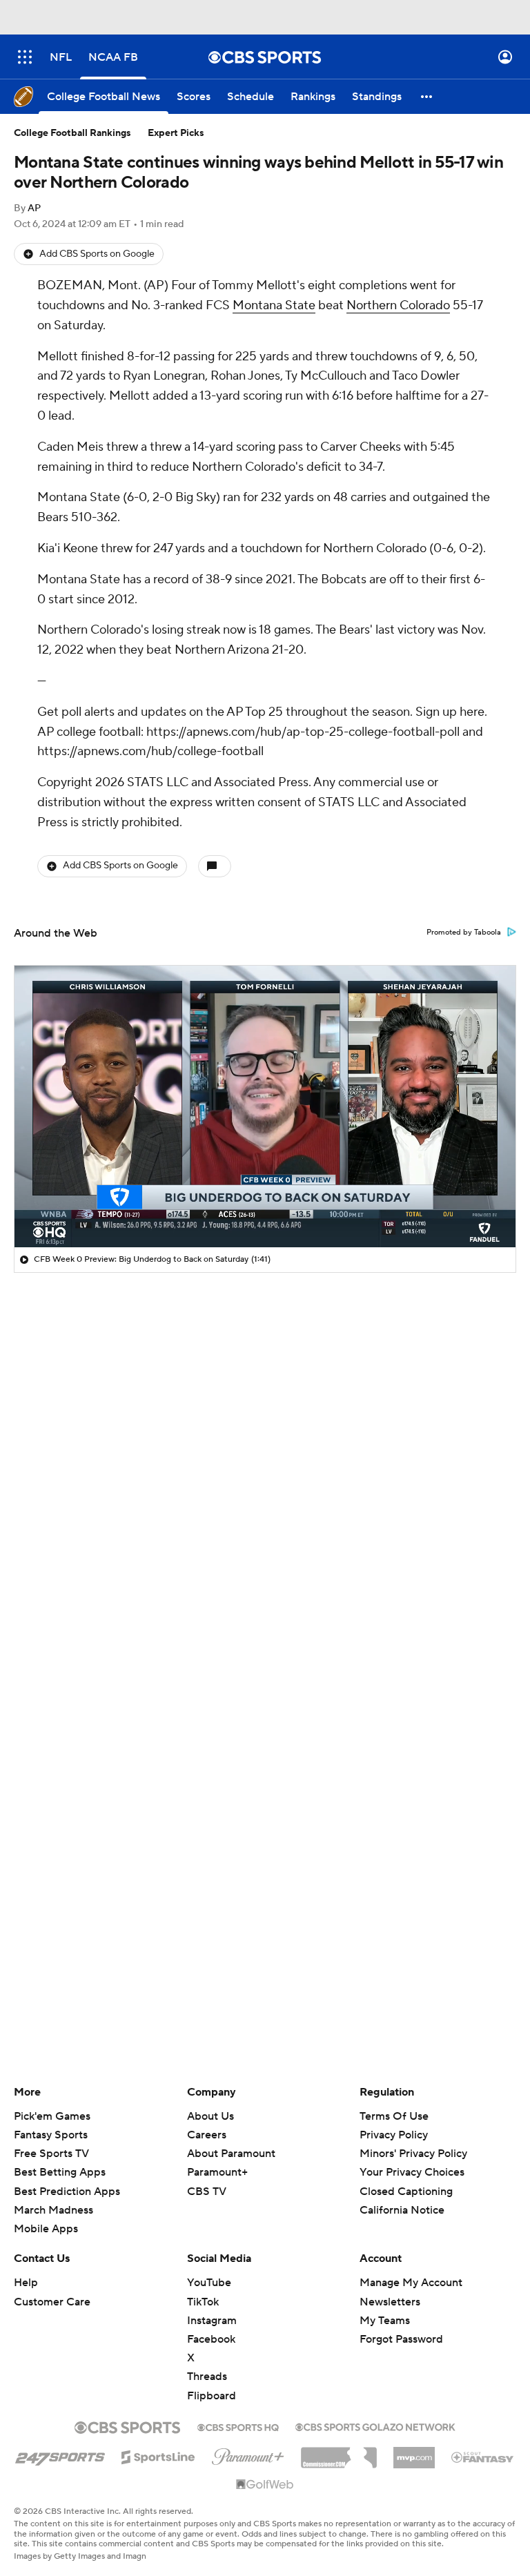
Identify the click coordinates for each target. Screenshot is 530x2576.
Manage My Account (411, 2283)
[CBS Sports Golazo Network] (375, 2426)
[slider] (265, 1207)
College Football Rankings (72, 133)
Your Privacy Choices (412, 2172)
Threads (207, 2377)
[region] (265, 1106)
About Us (210, 2116)
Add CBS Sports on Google (97, 254)
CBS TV (207, 2192)
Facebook (211, 2339)
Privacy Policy (394, 2135)
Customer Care (52, 2302)
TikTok (203, 2302)
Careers (207, 2135)
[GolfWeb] (265, 2485)
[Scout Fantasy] (483, 2457)
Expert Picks (176, 133)
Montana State (274, 305)
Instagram (212, 2321)
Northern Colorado (398, 305)
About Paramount (231, 2154)
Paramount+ (217, 2172)
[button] (25, 57)
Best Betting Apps (60, 2172)
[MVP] (414, 2452)
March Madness (53, 2210)
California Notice (402, 2210)
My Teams (385, 2321)
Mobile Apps (46, 2229)
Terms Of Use (394, 2116)
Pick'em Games (52, 2116)
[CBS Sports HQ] (238, 2426)
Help (26, 2283)
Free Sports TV (51, 2154)
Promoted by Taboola (464, 933)
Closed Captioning (406, 2192)
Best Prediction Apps (67, 2192)
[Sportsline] (158, 2455)
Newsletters (390, 2302)
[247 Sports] (60, 2455)
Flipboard (212, 2396)
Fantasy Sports (51, 2135)
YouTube (209, 2283)
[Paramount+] (248, 2454)
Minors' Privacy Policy (413, 2154)
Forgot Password (401, 2339)
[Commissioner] (339, 2452)
